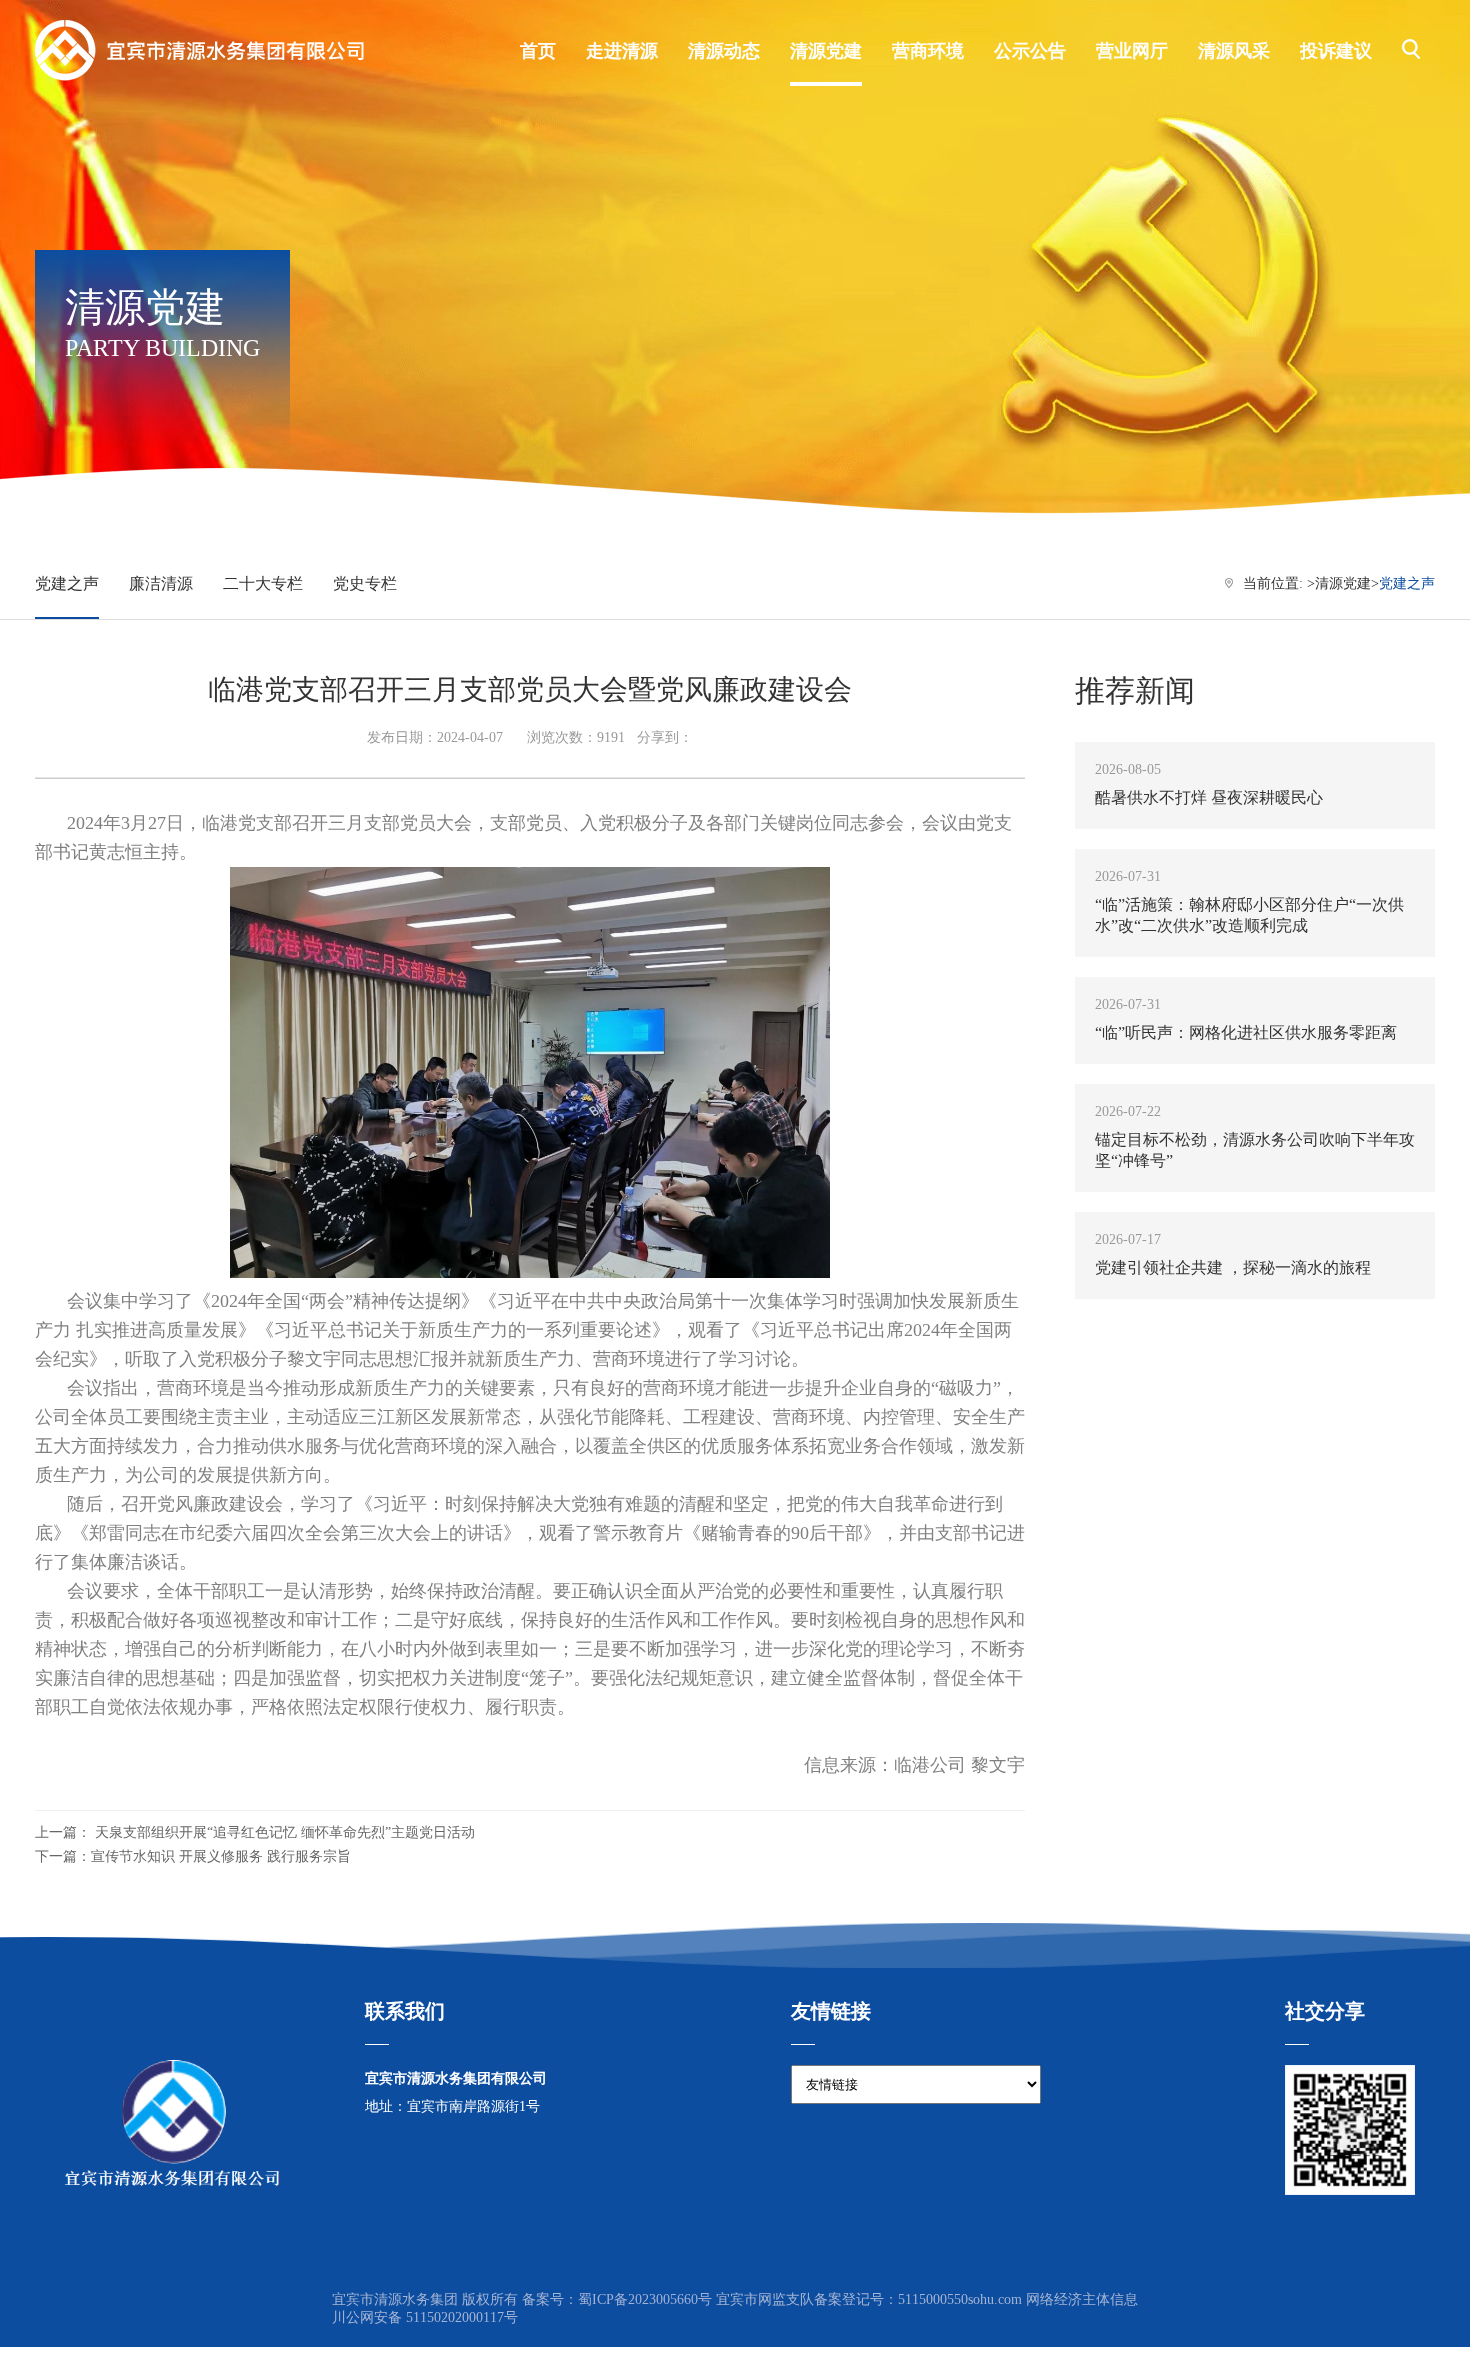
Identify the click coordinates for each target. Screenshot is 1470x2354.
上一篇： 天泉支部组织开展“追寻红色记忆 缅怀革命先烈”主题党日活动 (255, 1832)
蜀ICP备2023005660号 (645, 2299)
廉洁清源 (161, 583)
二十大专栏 (263, 583)
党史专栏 (365, 583)
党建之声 (67, 583)
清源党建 (1343, 583)
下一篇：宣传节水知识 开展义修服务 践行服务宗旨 (193, 1856)
